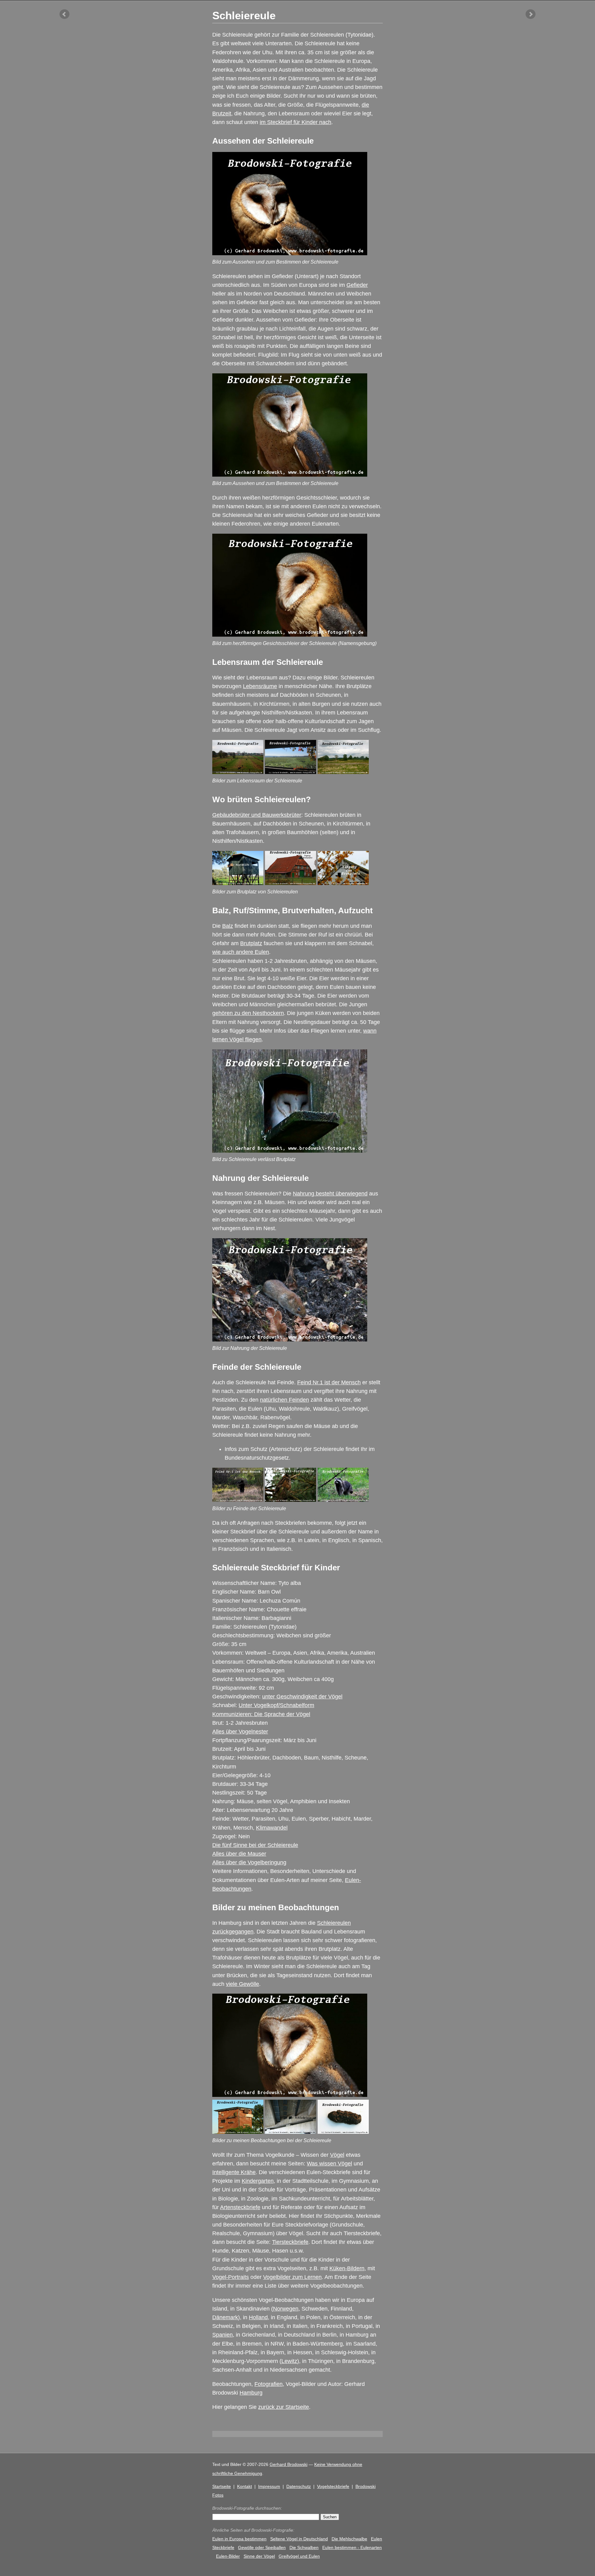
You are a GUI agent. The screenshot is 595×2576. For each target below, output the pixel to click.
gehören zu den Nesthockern (248, 1013)
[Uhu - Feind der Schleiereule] (291, 1500)
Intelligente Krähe (234, 2172)
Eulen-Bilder (228, 2556)
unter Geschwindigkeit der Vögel (302, 1697)
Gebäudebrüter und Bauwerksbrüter (257, 815)
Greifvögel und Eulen (299, 2556)
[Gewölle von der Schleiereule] (343, 2132)
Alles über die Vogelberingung (249, 1862)
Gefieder (357, 285)
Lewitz (289, 2361)
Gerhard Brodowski (289, 2464)
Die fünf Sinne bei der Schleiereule (255, 1845)
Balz (228, 926)
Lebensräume (260, 686)
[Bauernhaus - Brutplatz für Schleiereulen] (291, 883)
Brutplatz (251, 943)
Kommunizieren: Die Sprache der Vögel (261, 1714)
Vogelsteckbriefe (333, 2486)
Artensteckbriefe (240, 2207)
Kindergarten (258, 2181)
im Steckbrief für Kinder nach (295, 122)
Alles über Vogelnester (240, 1732)
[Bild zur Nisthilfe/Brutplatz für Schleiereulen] (238, 883)
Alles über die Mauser (239, 1854)
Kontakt (245, 2486)
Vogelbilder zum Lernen (292, 2277)
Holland (258, 2317)
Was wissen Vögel (329, 2164)
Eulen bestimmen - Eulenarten (352, 2547)
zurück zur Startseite (284, 2407)
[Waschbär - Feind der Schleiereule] (343, 1500)
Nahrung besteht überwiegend (330, 1194)
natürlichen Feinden (284, 1400)
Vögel (337, 2155)
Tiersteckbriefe (290, 2242)
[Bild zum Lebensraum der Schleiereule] (238, 772)
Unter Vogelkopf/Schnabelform (276, 1705)
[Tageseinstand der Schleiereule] (291, 2132)
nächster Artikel (531, 14)
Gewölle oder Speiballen (262, 2547)
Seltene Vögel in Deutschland (299, 2539)
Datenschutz (299, 2486)
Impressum (269, 2486)
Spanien (223, 2335)
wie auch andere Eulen (241, 952)
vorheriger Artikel (64, 14)
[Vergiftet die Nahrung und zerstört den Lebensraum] (238, 1500)
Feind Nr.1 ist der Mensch (329, 1382)
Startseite (222, 2486)
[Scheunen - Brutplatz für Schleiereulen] (343, 883)
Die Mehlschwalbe (349, 2539)
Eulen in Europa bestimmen (239, 2539)
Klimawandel (272, 1828)
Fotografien (269, 2384)
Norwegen (286, 2309)
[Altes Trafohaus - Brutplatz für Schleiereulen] (238, 2132)
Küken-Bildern (347, 2268)
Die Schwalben (304, 2547)
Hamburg (251, 2393)
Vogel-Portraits (231, 2277)
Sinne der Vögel (259, 2556)
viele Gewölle (242, 1984)
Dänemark (225, 2317)
